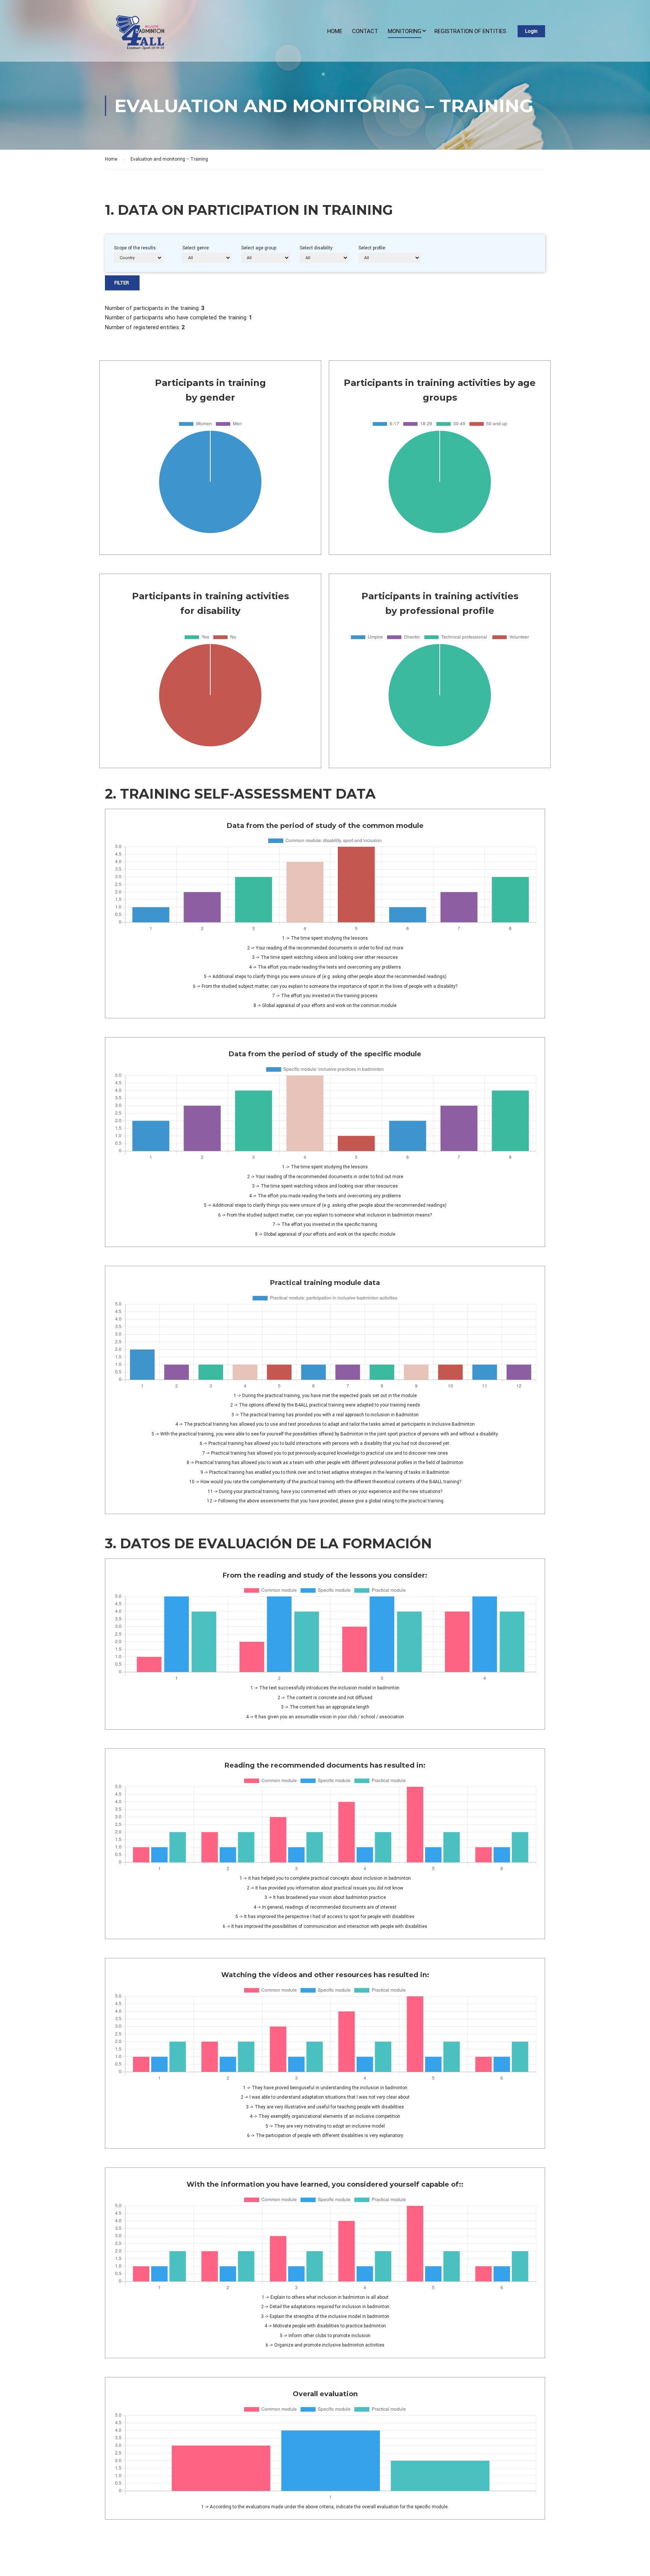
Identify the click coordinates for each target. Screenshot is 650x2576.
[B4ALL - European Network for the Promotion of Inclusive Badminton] (137, 35)
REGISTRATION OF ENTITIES (470, 31)
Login (531, 31)
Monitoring (405, 31)
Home (335, 31)
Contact (365, 31)
